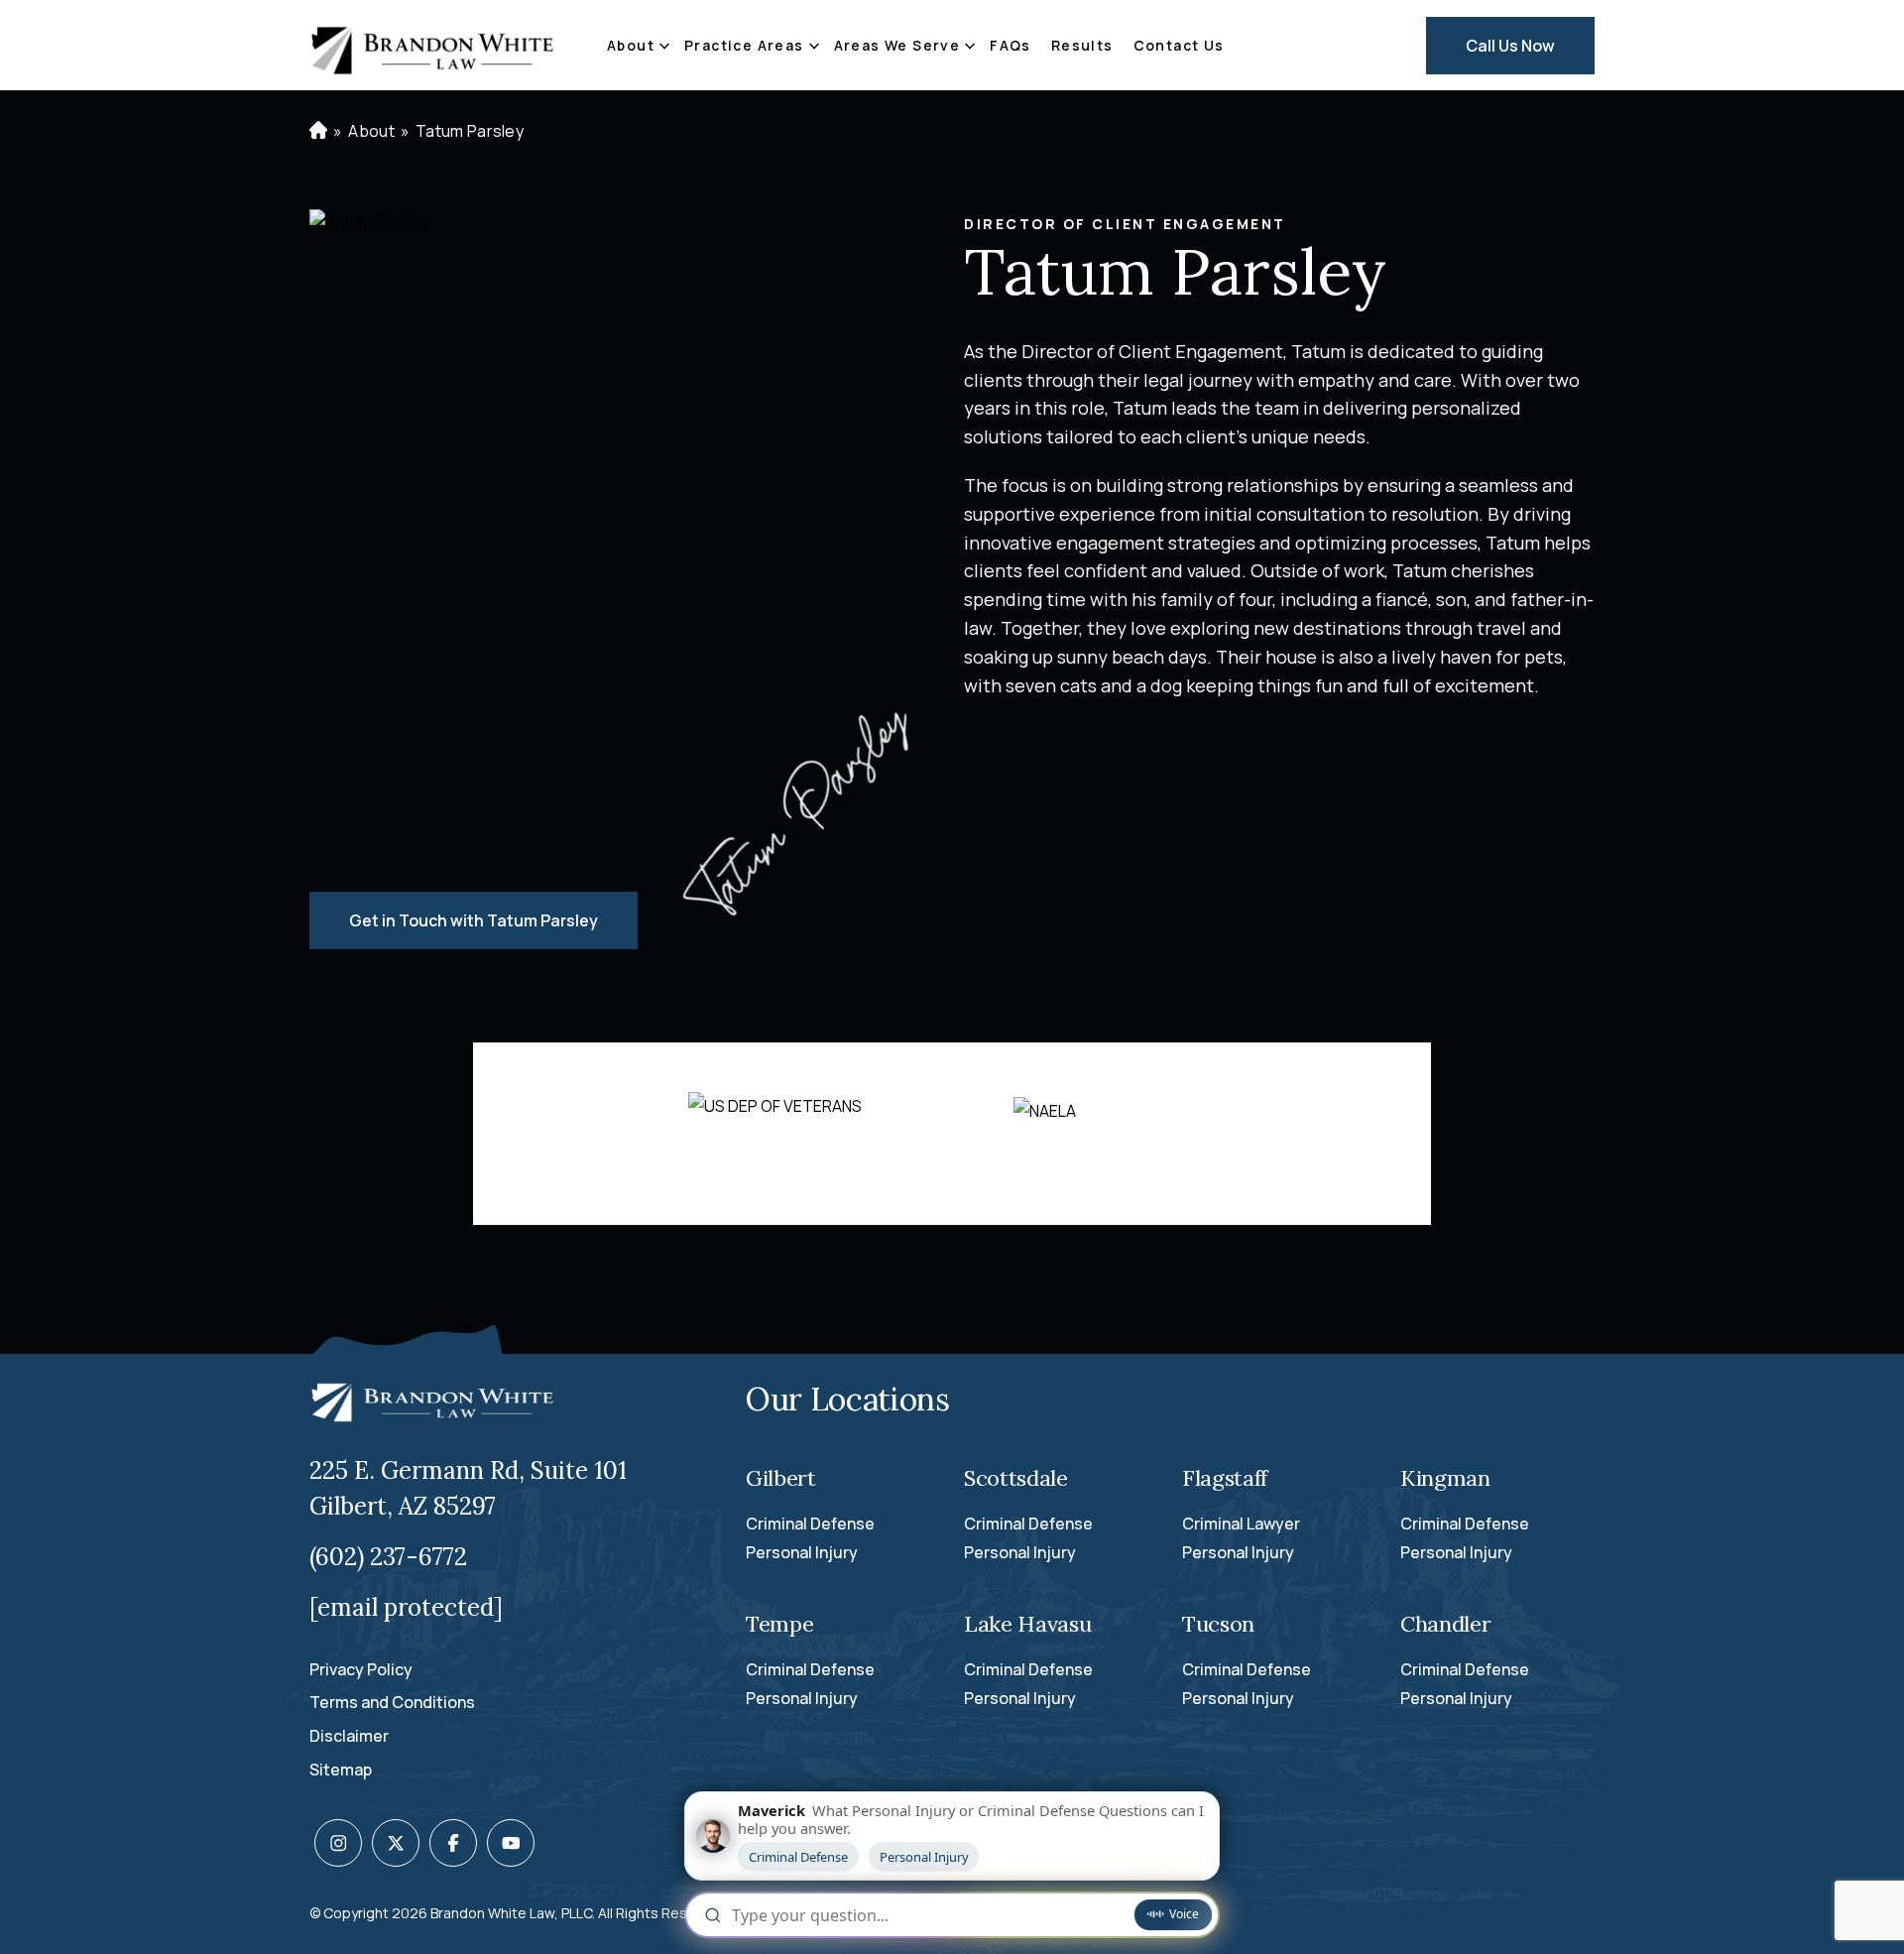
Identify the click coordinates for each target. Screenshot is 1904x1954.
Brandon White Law (492, 1913)
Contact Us (1179, 45)
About (631, 45)
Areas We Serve (897, 45)
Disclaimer (349, 1736)
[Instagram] (338, 1843)
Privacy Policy (361, 1669)
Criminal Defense (810, 1524)
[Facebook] (453, 1843)
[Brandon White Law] (433, 46)
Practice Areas (744, 45)
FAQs (1011, 45)
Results (1082, 45)
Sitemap (341, 1770)
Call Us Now (1510, 46)
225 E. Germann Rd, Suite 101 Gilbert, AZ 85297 (468, 1488)
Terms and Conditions (392, 1702)
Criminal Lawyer (1241, 1524)
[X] (396, 1843)
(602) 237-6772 (388, 1557)
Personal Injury (802, 1552)
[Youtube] (511, 1843)
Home (316, 130)
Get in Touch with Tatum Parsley (474, 920)
